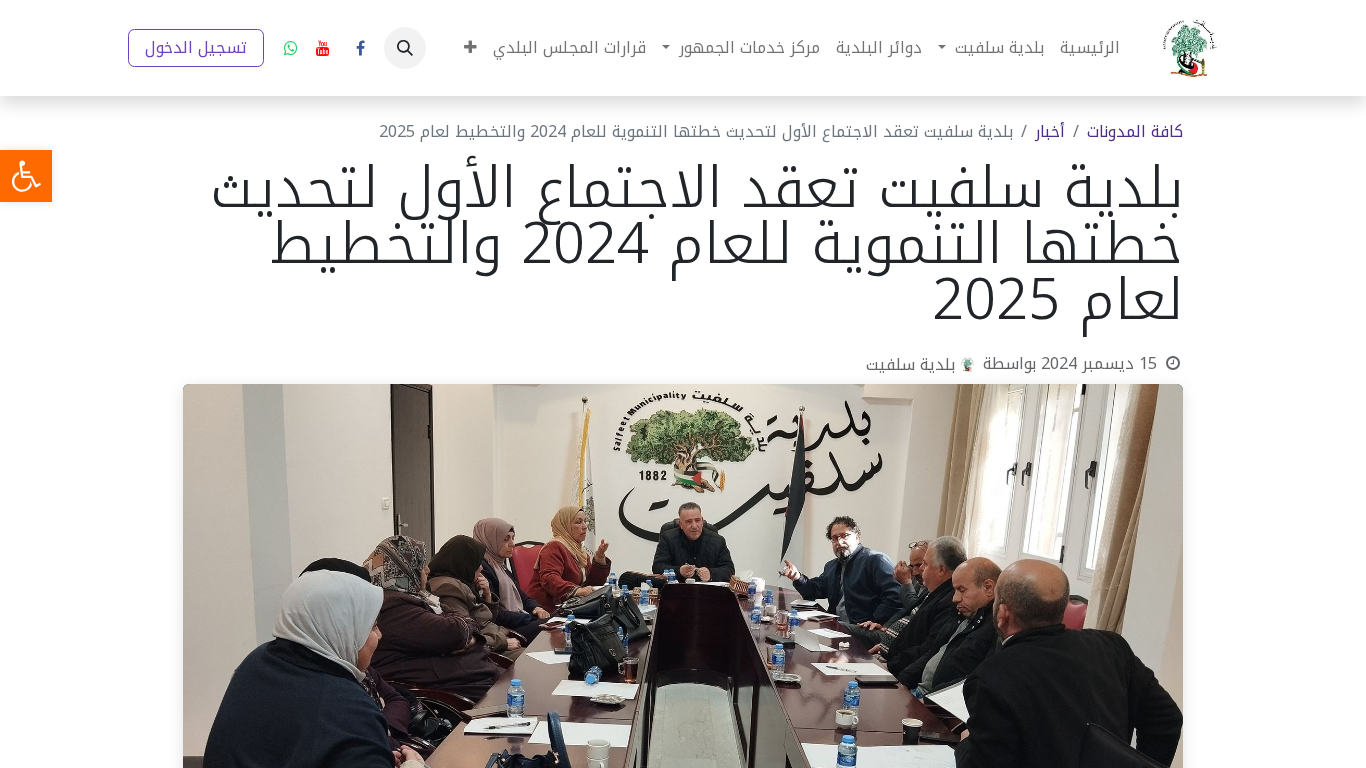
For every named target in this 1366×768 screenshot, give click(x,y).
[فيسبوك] (360, 48)
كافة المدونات (1135, 131)
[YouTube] (323, 48)
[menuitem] (1090, 48)
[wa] (291, 48)
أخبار (1050, 131)
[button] (405, 48)
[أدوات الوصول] (26, 176)
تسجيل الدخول (196, 47)
